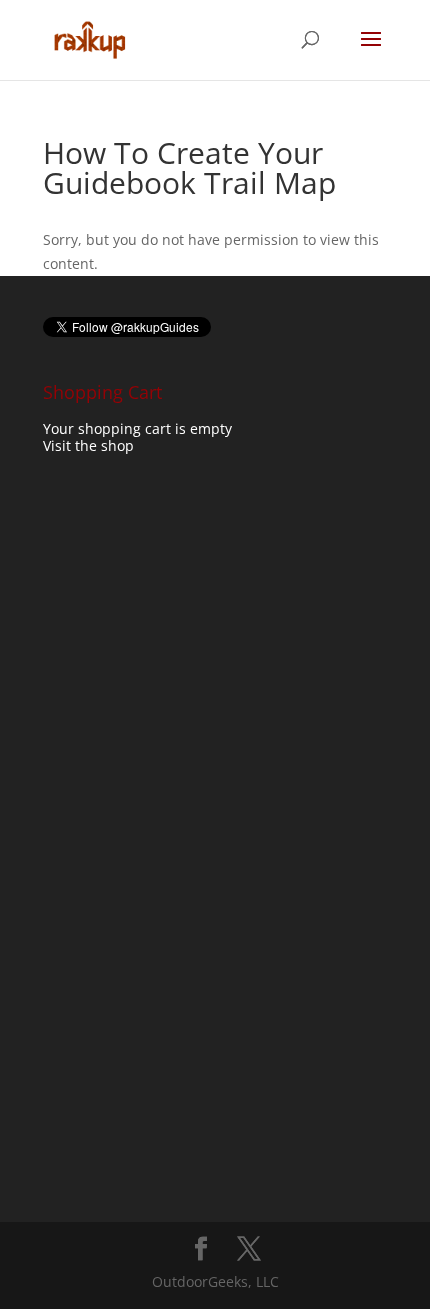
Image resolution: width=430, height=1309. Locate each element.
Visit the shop (88, 445)
